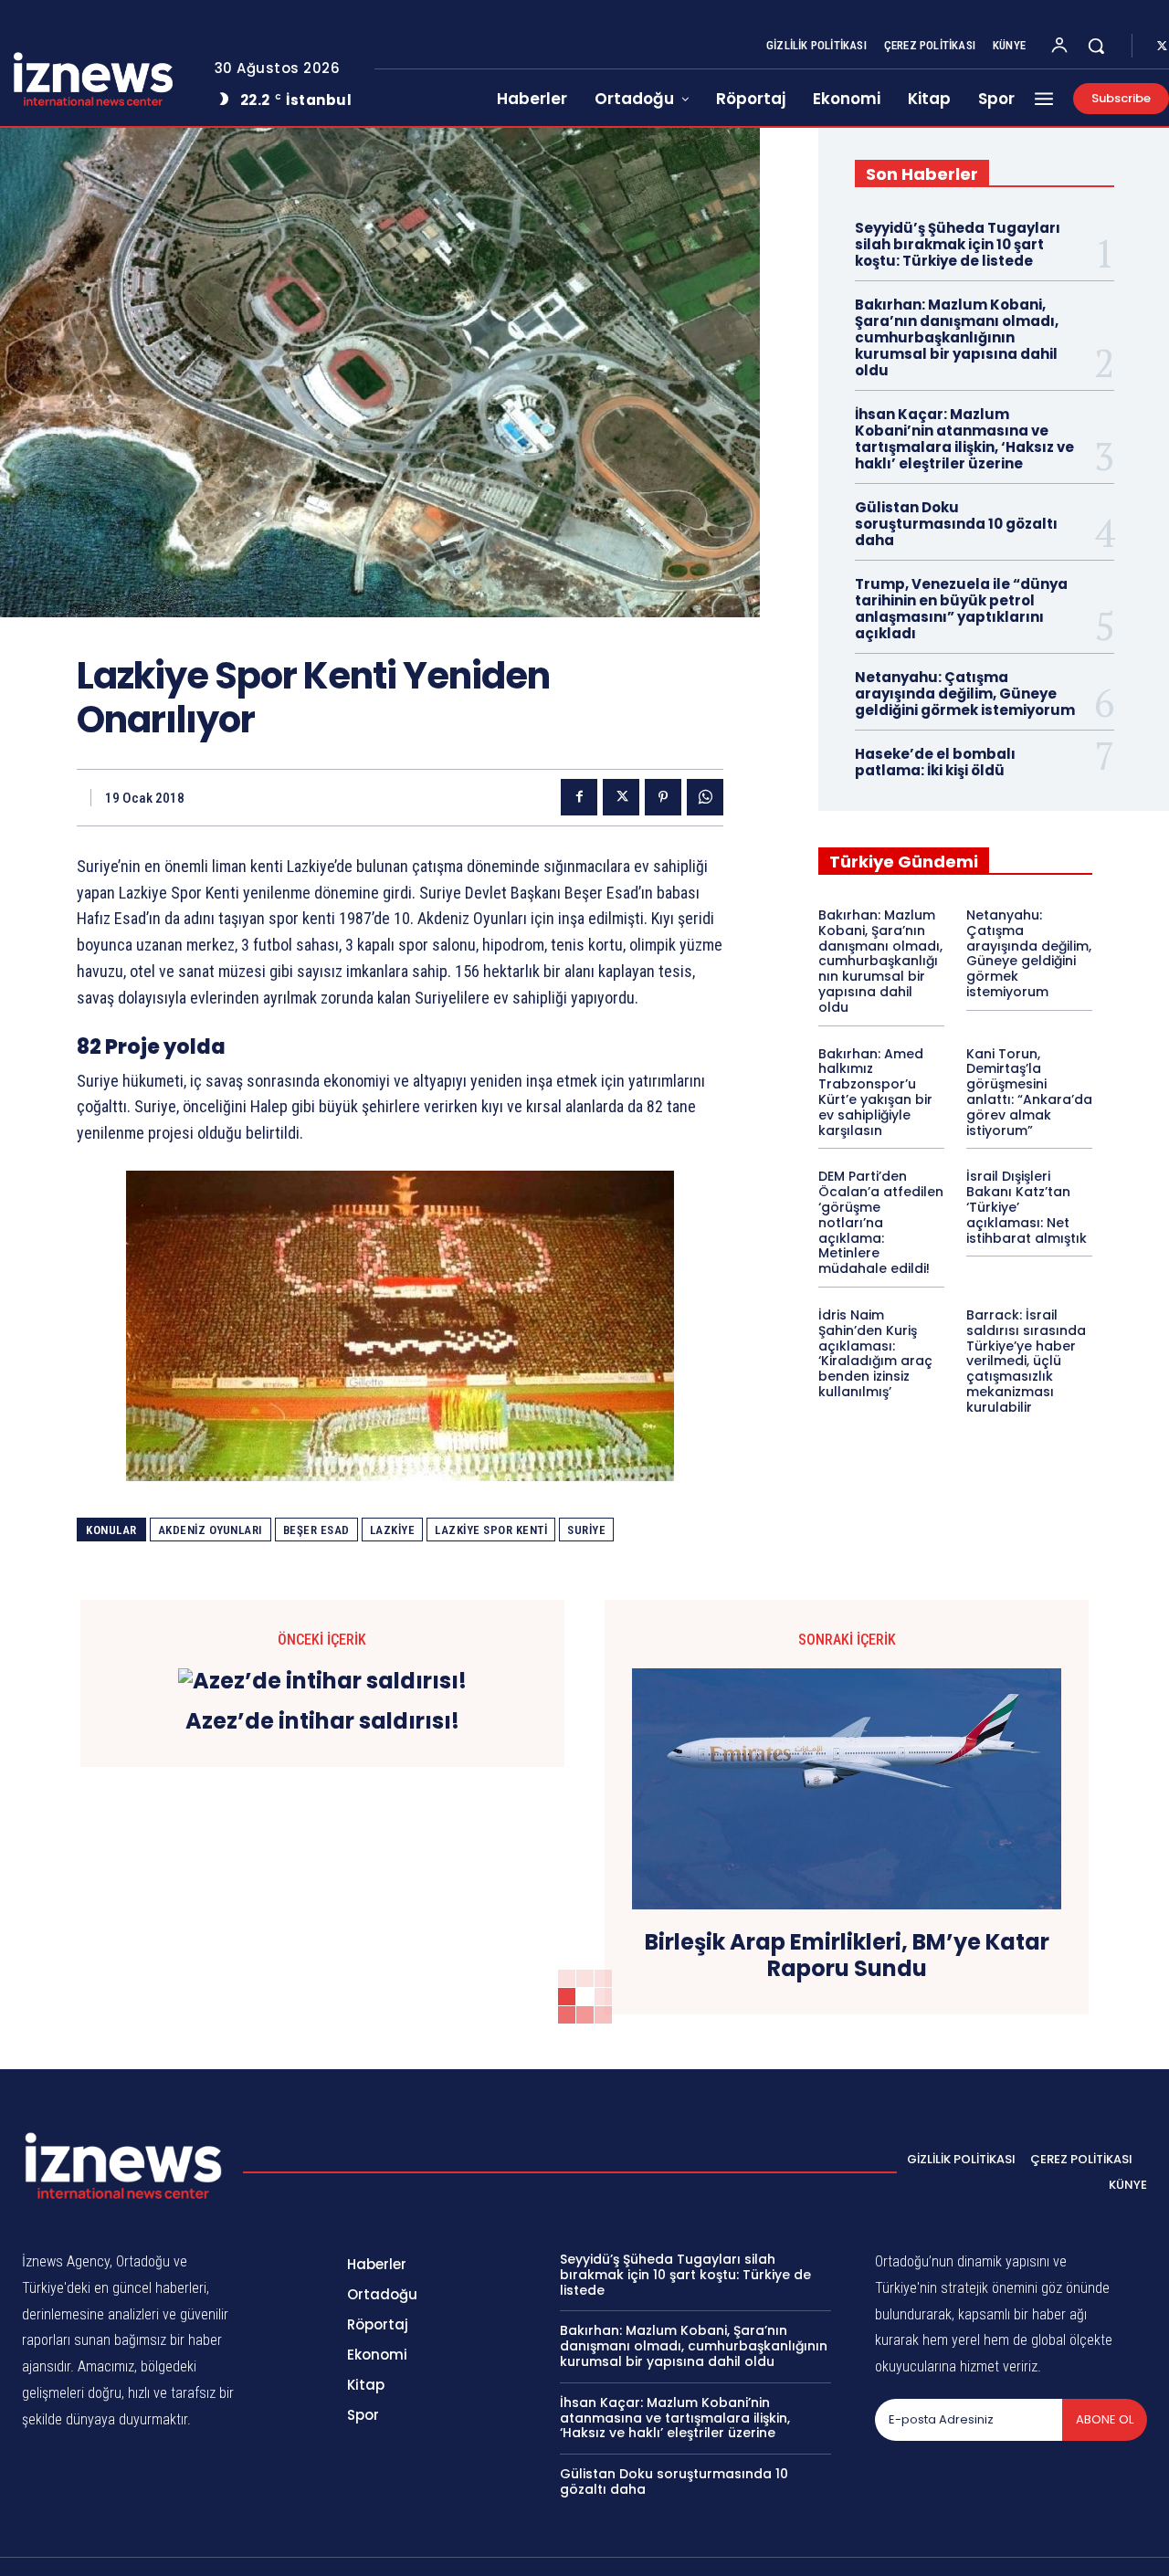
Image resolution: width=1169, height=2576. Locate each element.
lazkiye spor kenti (491, 1530)
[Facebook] (579, 797)
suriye (586, 1530)
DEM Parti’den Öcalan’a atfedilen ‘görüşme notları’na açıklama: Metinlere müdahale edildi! (881, 1222)
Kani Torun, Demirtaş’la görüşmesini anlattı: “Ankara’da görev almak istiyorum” (1029, 1092)
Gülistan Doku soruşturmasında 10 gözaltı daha (956, 524)
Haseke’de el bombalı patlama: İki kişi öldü (935, 762)
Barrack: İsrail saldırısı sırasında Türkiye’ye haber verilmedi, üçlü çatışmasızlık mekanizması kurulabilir (1026, 1361)
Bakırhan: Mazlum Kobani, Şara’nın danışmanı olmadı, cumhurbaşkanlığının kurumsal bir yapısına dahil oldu (957, 337)
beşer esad (316, 1530)
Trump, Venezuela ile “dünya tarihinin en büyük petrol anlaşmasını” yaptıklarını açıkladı (961, 609)
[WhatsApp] (705, 797)
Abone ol (1105, 2419)
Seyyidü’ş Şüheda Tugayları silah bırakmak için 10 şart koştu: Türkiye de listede (958, 244)
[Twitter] (621, 797)
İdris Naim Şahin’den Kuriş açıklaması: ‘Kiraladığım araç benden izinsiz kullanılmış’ (875, 1353)
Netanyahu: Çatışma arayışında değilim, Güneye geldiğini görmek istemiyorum (965, 694)
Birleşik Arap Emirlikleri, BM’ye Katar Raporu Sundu (847, 1956)
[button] (1096, 46)
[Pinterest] (663, 797)
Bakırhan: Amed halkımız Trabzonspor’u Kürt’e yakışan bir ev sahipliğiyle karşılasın (875, 1092)
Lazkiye (393, 1530)
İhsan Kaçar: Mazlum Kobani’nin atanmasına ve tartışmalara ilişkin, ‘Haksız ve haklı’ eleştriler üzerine (964, 439)
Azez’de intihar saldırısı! (322, 1722)
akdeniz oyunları (211, 1530)
